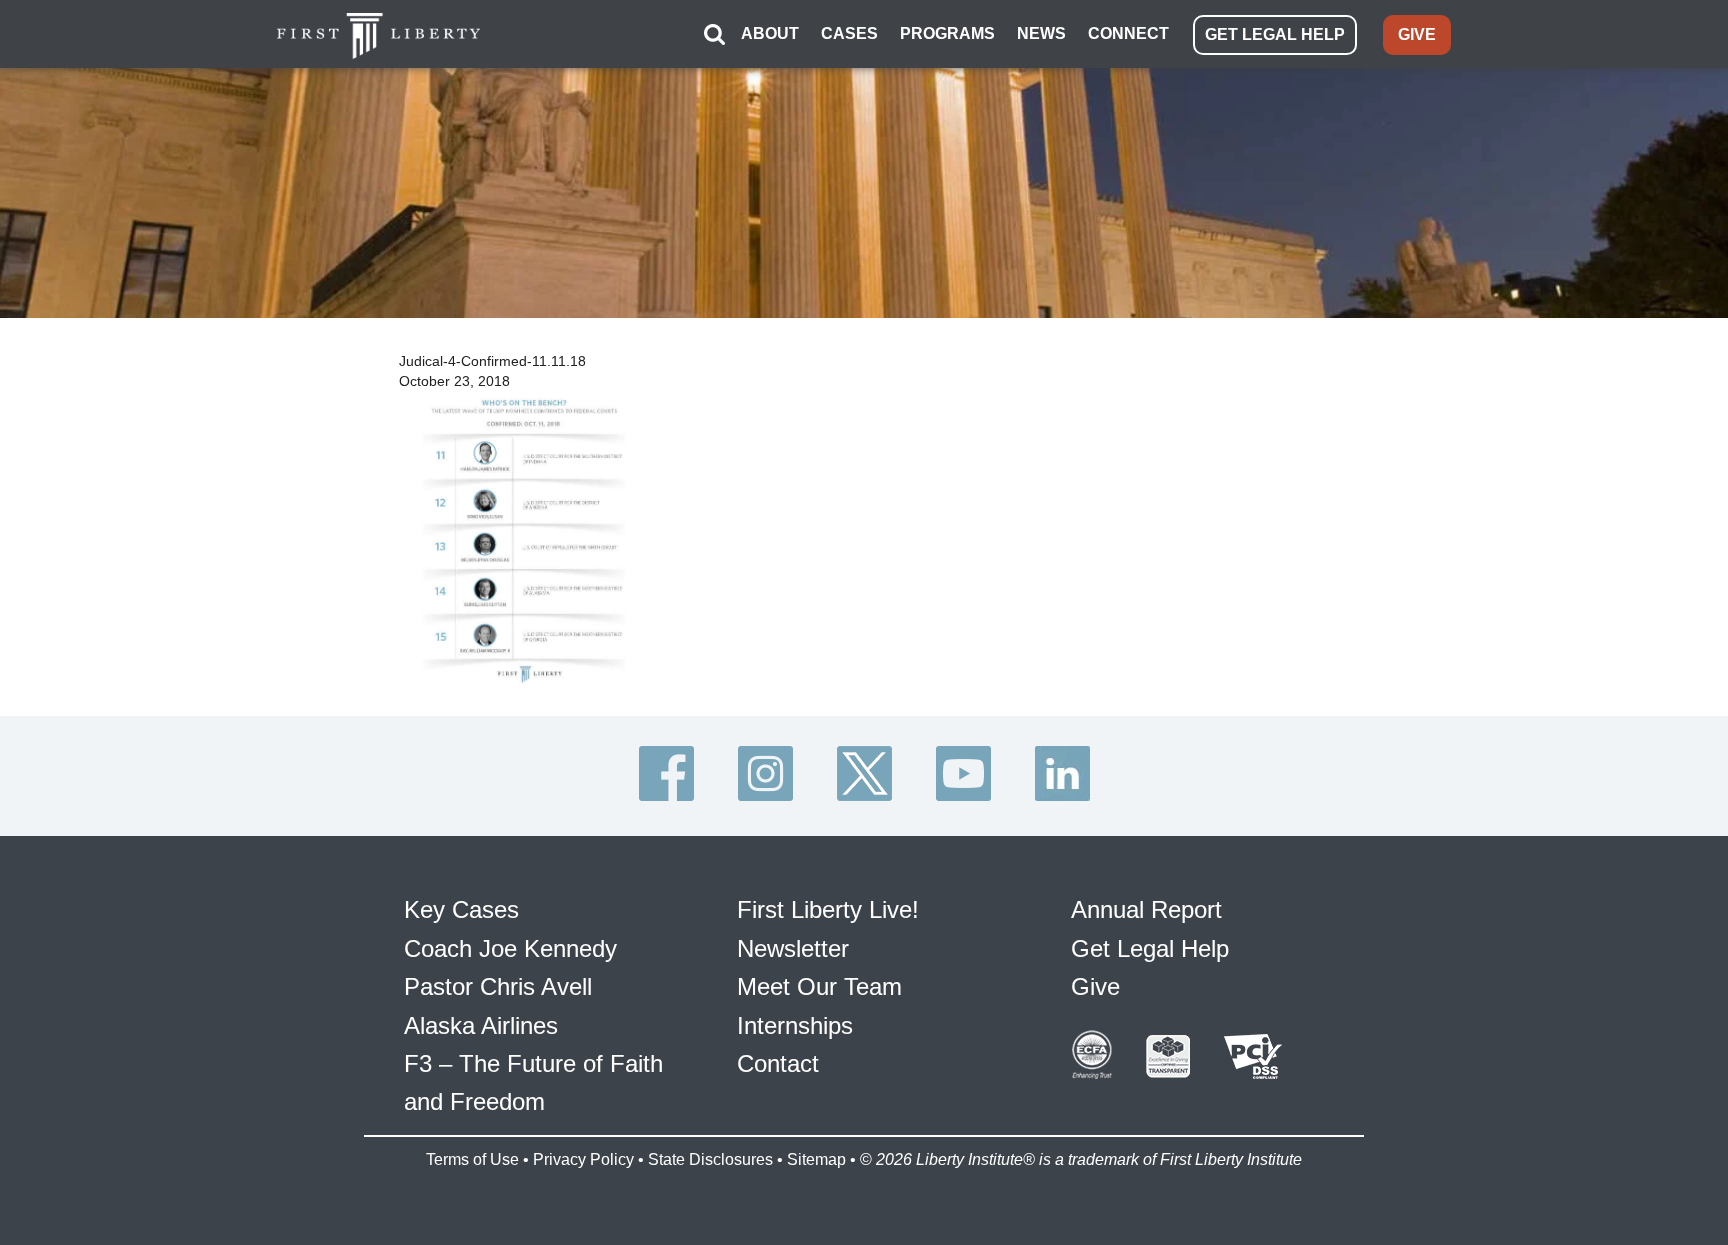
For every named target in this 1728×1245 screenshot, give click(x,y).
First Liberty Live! (828, 909)
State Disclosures (710, 1159)
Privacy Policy (583, 1159)
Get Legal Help (1150, 948)
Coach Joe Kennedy (510, 948)
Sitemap (816, 1159)
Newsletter (793, 948)
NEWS (1041, 33)
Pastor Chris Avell (498, 986)
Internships (795, 1025)
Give (1095, 986)
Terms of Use (472, 1159)
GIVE (1417, 34)
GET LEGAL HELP (1275, 34)
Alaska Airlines (481, 1025)
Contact (778, 1063)
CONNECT (1128, 33)
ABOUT (770, 33)
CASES (849, 33)
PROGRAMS (947, 33)
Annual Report (1146, 909)
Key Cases (461, 909)
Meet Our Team (819, 986)
